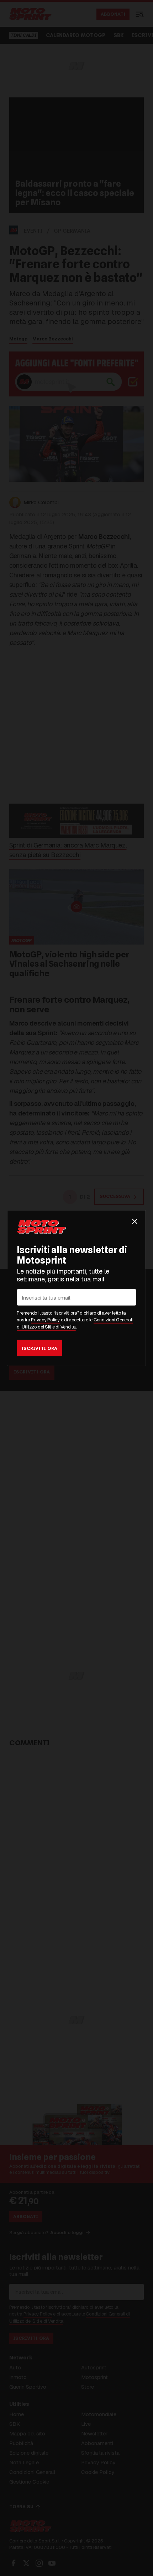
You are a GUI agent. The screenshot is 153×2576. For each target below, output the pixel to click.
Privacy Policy (45, 1320)
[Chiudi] (135, 1221)
